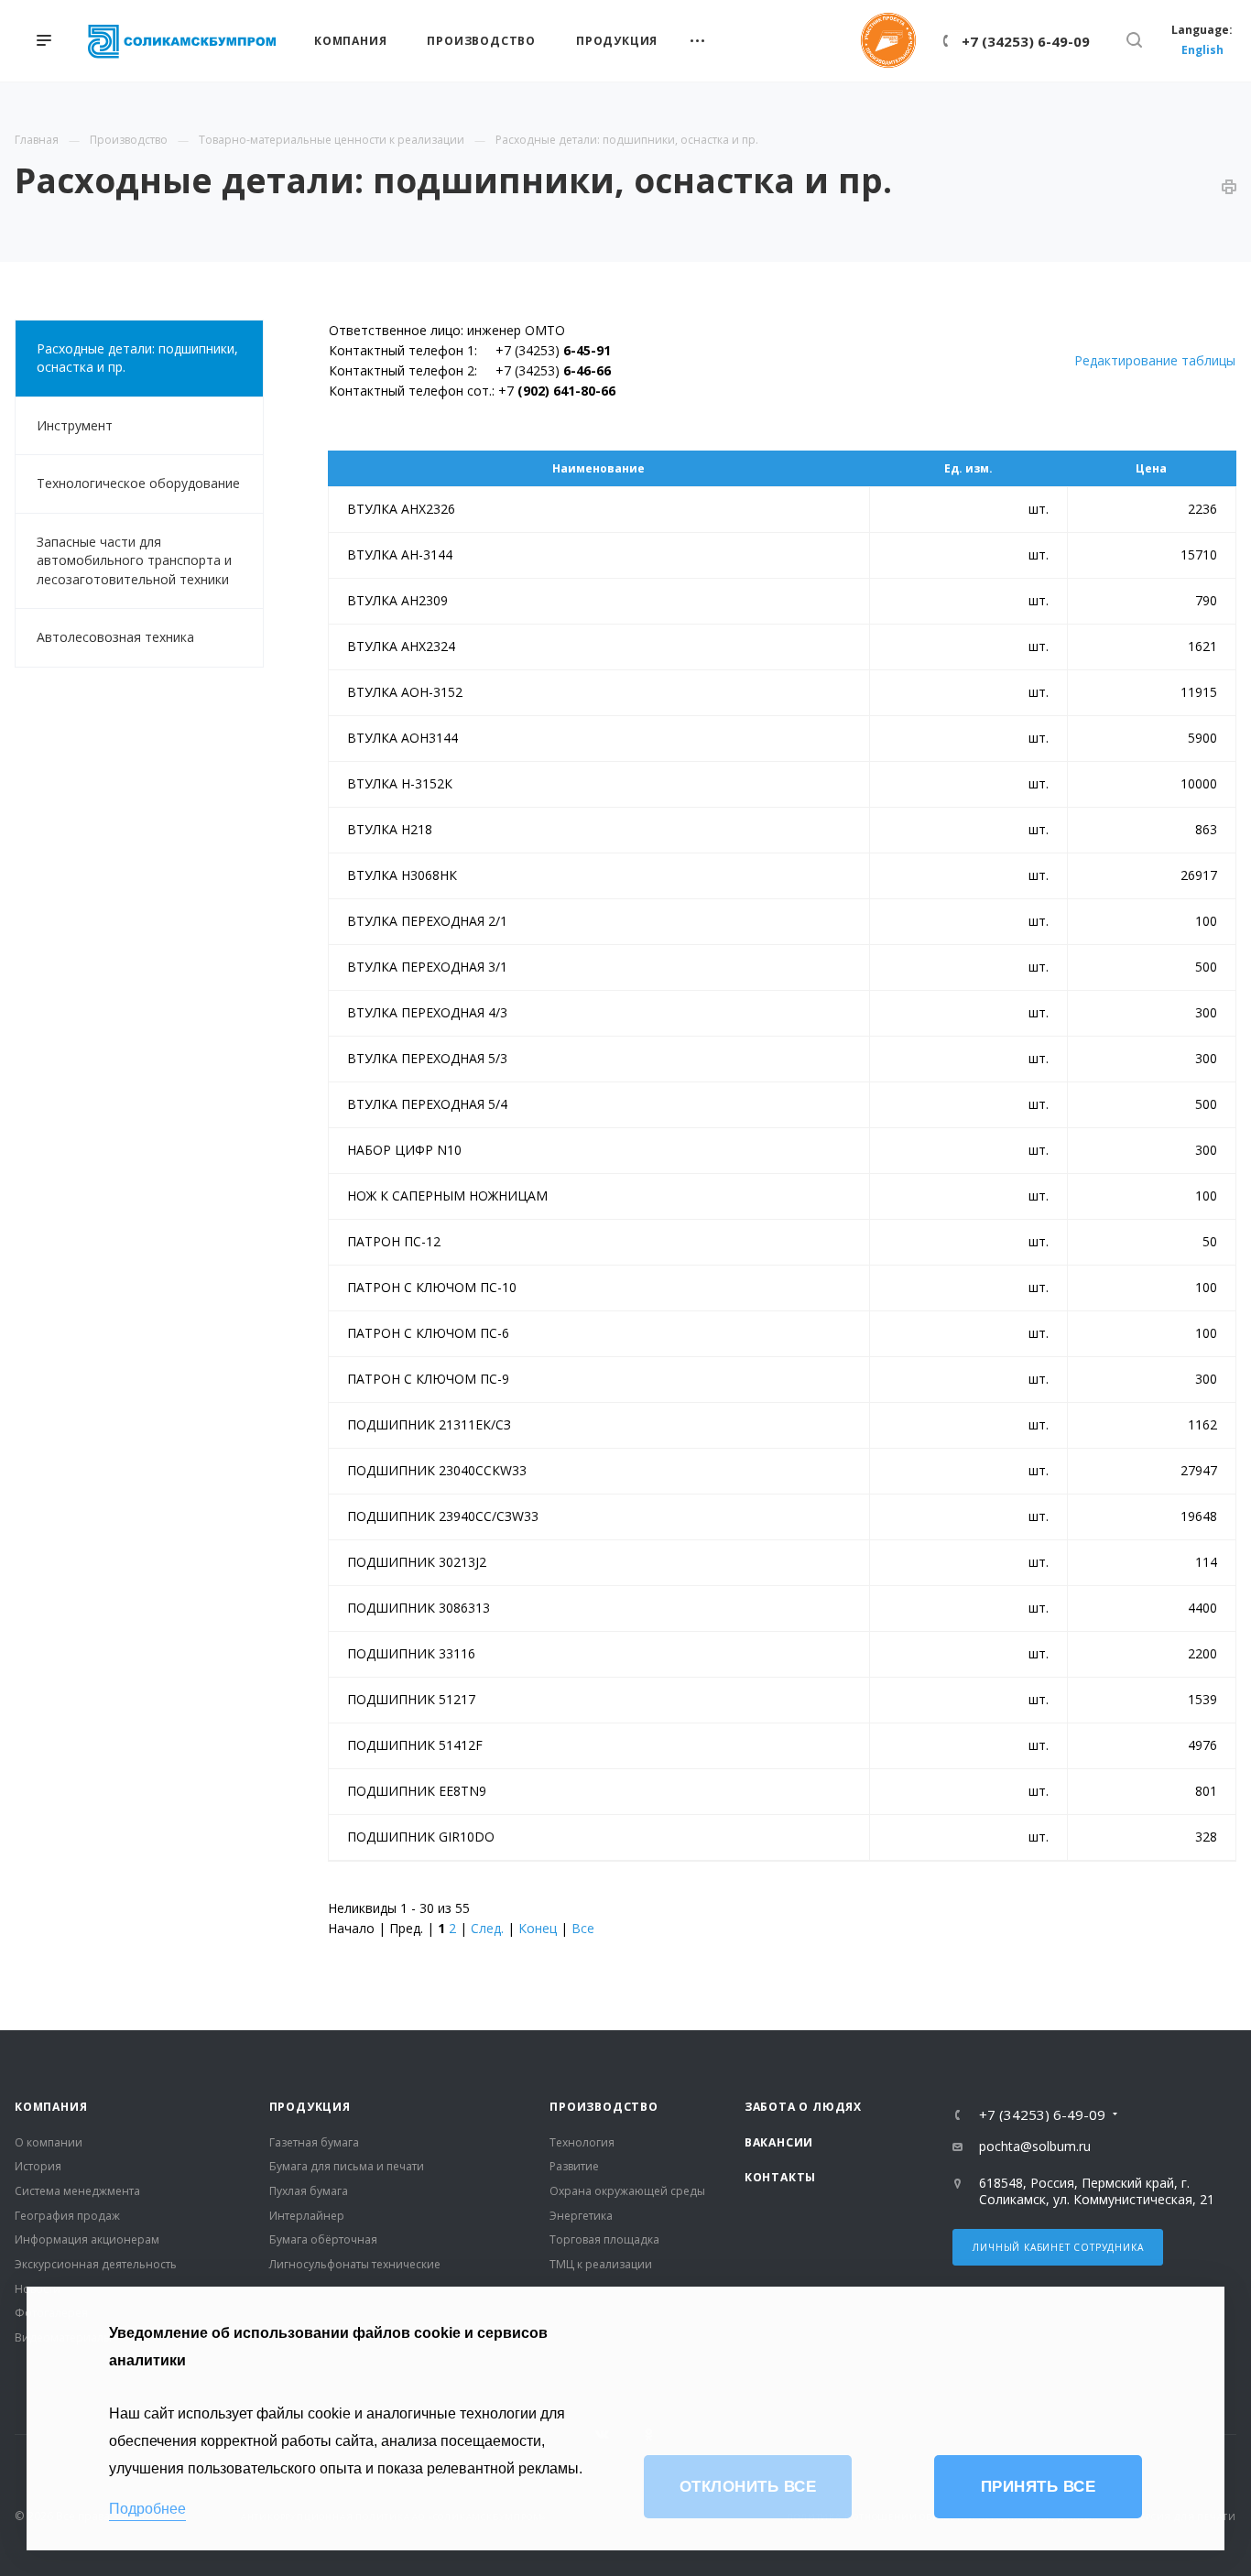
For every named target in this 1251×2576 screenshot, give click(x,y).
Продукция (310, 2107)
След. (487, 1928)
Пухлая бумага (309, 2191)
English (1202, 50)
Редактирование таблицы (1155, 360)
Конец (538, 1928)
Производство (604, 2107)
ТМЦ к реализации (601, 2264)
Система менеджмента (77, 2191)
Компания (51, 2107)
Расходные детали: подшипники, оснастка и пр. (137, 358)
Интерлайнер (307, 2216)
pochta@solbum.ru (1035, 2146)
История (38, 2166)
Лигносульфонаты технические (355, 2264)
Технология (582, 2142)
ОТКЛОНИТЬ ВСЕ (748, 2487)
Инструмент (75, 425)
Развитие (574, 2166)
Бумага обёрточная (323, 2239)
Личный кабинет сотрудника (1058, 2247)
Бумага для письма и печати (347, 2166)
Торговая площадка (604, 2239)
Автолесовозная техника (115, 637)
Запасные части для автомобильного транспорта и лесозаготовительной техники (134, 560)
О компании (49, 2142)
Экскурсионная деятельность (96, 2264)
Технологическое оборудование (138, 483)
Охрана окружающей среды (627, 2191)
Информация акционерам (87, 2239)
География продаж (67, 2216)
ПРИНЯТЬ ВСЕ (1039, 2487)
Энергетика (581, 2216)
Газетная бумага (314, 2142)
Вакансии (779, 2142)
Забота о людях (803, 2107)
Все (583, 1928)
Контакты (780, 2177)
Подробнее (147, 2509)
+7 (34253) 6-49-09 (1026, 41)
